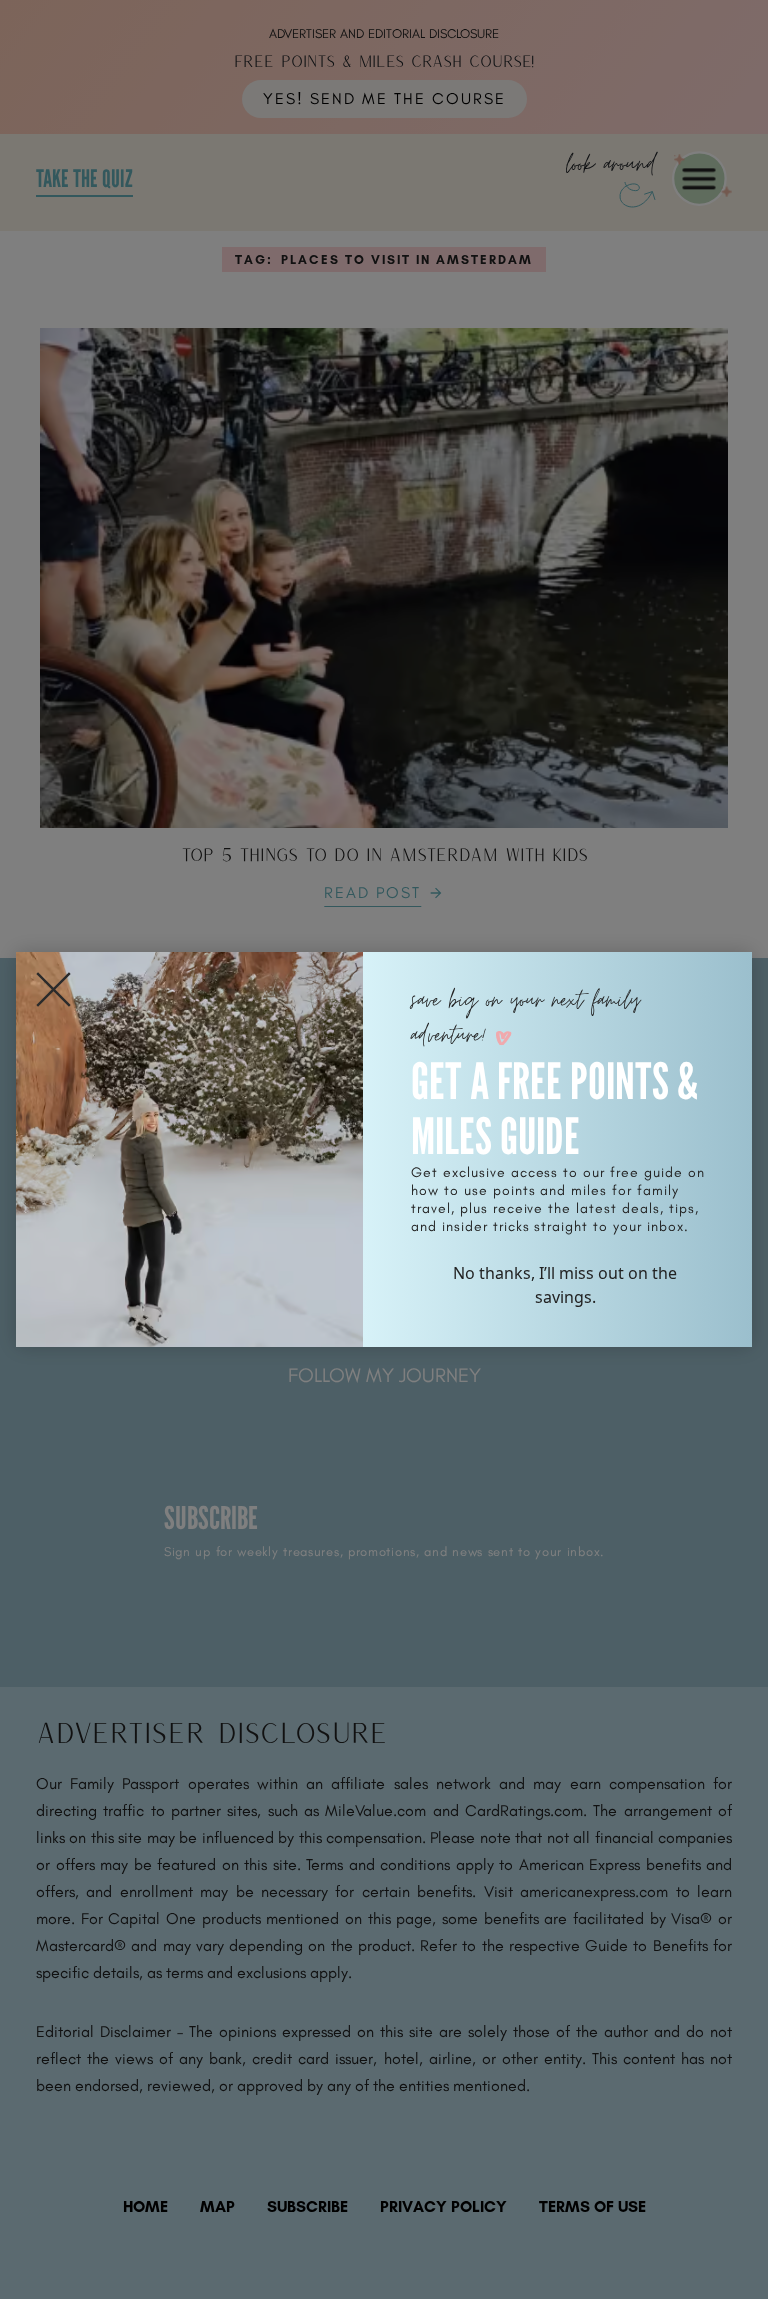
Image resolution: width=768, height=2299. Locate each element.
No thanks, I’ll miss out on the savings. (565, 1285)
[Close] (53, 989)
